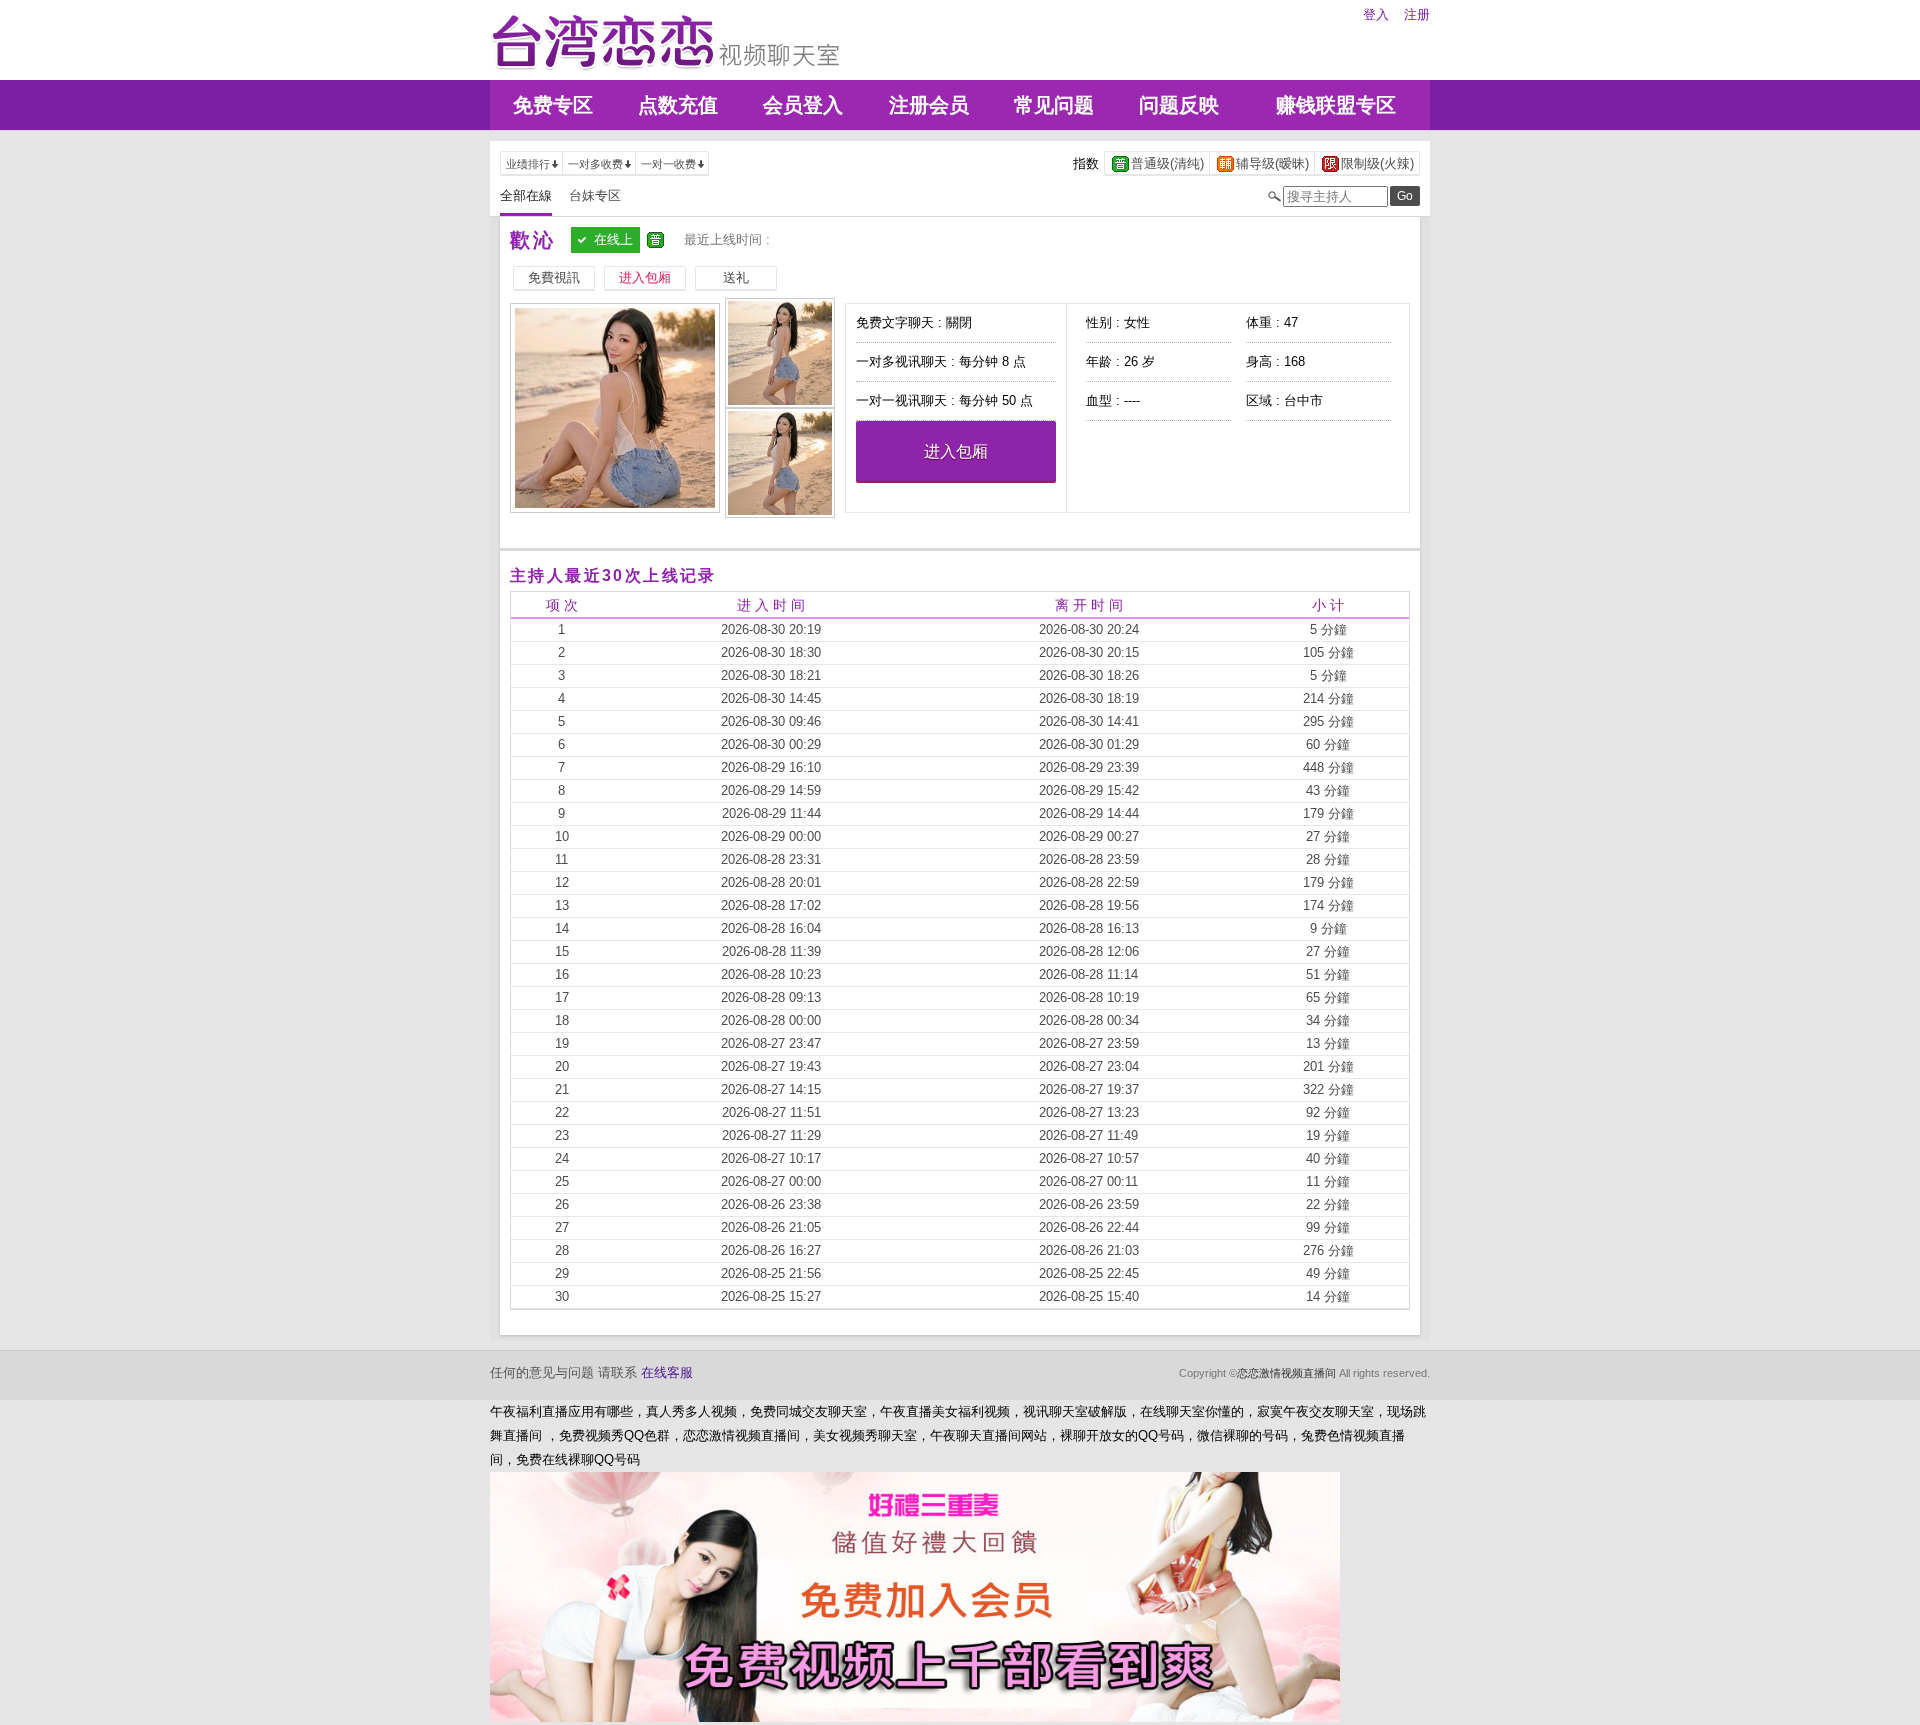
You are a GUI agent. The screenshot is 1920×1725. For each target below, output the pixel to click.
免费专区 (553, 105)
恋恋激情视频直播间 (1286, 1373)
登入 (1376, 14)
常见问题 (1054, 105)
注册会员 (929, 105)
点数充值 (678, 105)
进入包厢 (956, 451)
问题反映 (1179, 105)
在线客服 (667, 1372)
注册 (1417, 14)
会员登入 (803, 105)
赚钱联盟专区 (1336, 105)
